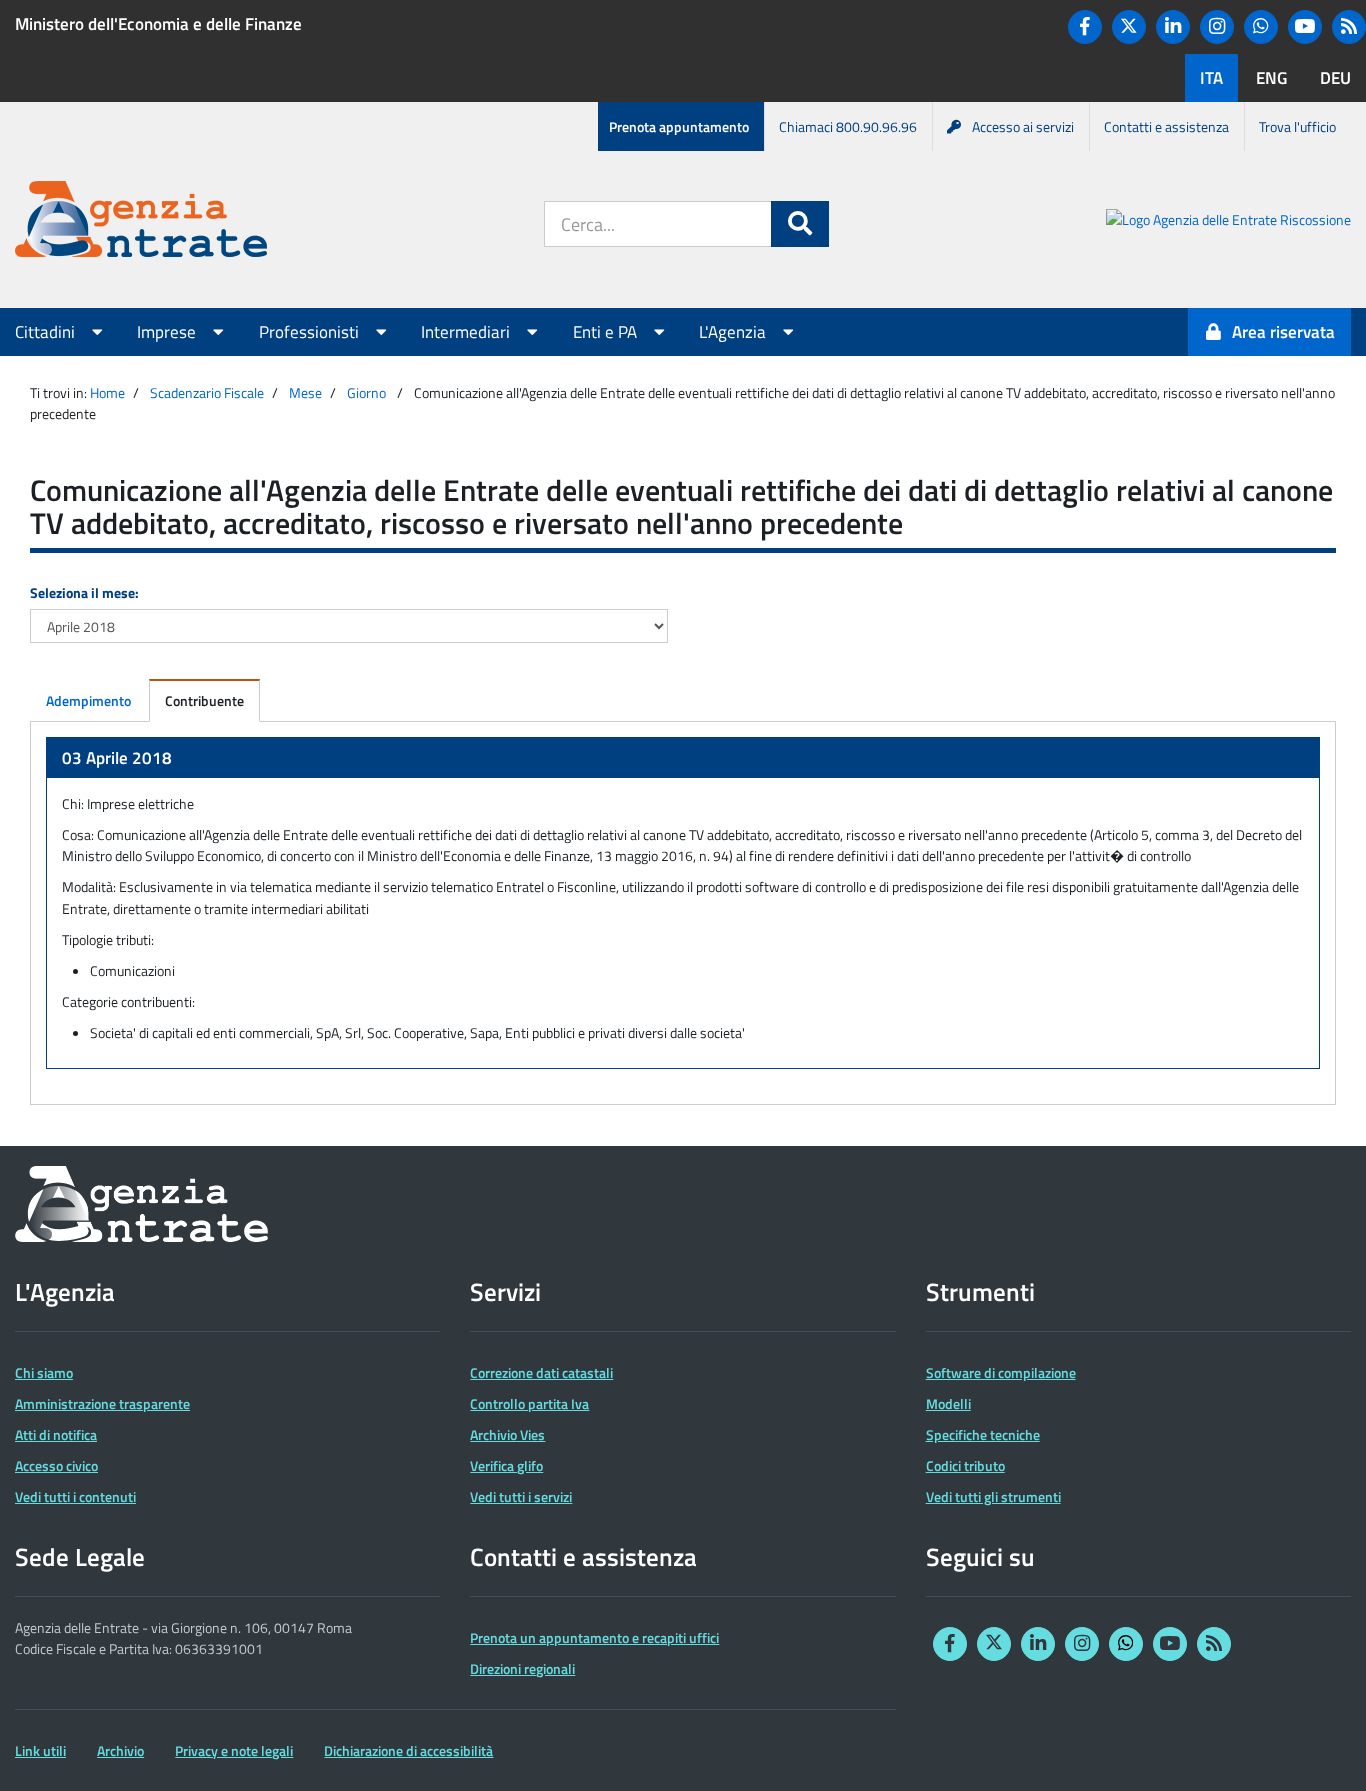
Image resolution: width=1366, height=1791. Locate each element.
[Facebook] (1085, 27)
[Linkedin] (1173, 27)
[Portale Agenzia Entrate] (141, 222)
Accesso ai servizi (1023, 126)
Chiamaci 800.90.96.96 (848, 126)
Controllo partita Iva (529, 1403)
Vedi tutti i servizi (521, 1496)
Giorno (366, 392)
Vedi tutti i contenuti (75, 1496)
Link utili (40, 1750)
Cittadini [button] (47, 332)
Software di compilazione (1001, 1372)
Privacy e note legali (234, 1750)
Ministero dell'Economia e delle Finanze (158, 24)
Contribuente (204, 700)
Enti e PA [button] (607, 332)
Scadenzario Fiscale (207, 392)
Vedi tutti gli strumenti (993, 1496)
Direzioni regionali (522, 1668)
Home (107, 392)
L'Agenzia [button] (734, 332)
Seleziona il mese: (84, 592)
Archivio (120, 1750)
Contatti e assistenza (1166, 126)
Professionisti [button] (311, 332)
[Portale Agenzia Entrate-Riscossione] (1228, 222)
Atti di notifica (56, 1434)
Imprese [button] (168, 332)
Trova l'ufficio (1297, 126)
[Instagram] (1217, 27)
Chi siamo (44, 1372)
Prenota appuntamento (679, 126)
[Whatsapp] (1261, 27)
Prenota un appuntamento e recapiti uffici (594, 1637)
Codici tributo (965, 1465)
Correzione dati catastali (541, 1372)
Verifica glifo (506, 1465)
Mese (305, 392)
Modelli (948, 1403)
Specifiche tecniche (983, 1434)
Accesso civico (56, 1465)
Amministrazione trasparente (102, 1403)
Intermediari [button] (467, 332)
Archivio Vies (507, 1434)
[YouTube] (1305, 27)
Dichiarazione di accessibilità (408, 1750)
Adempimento (88, 700)
